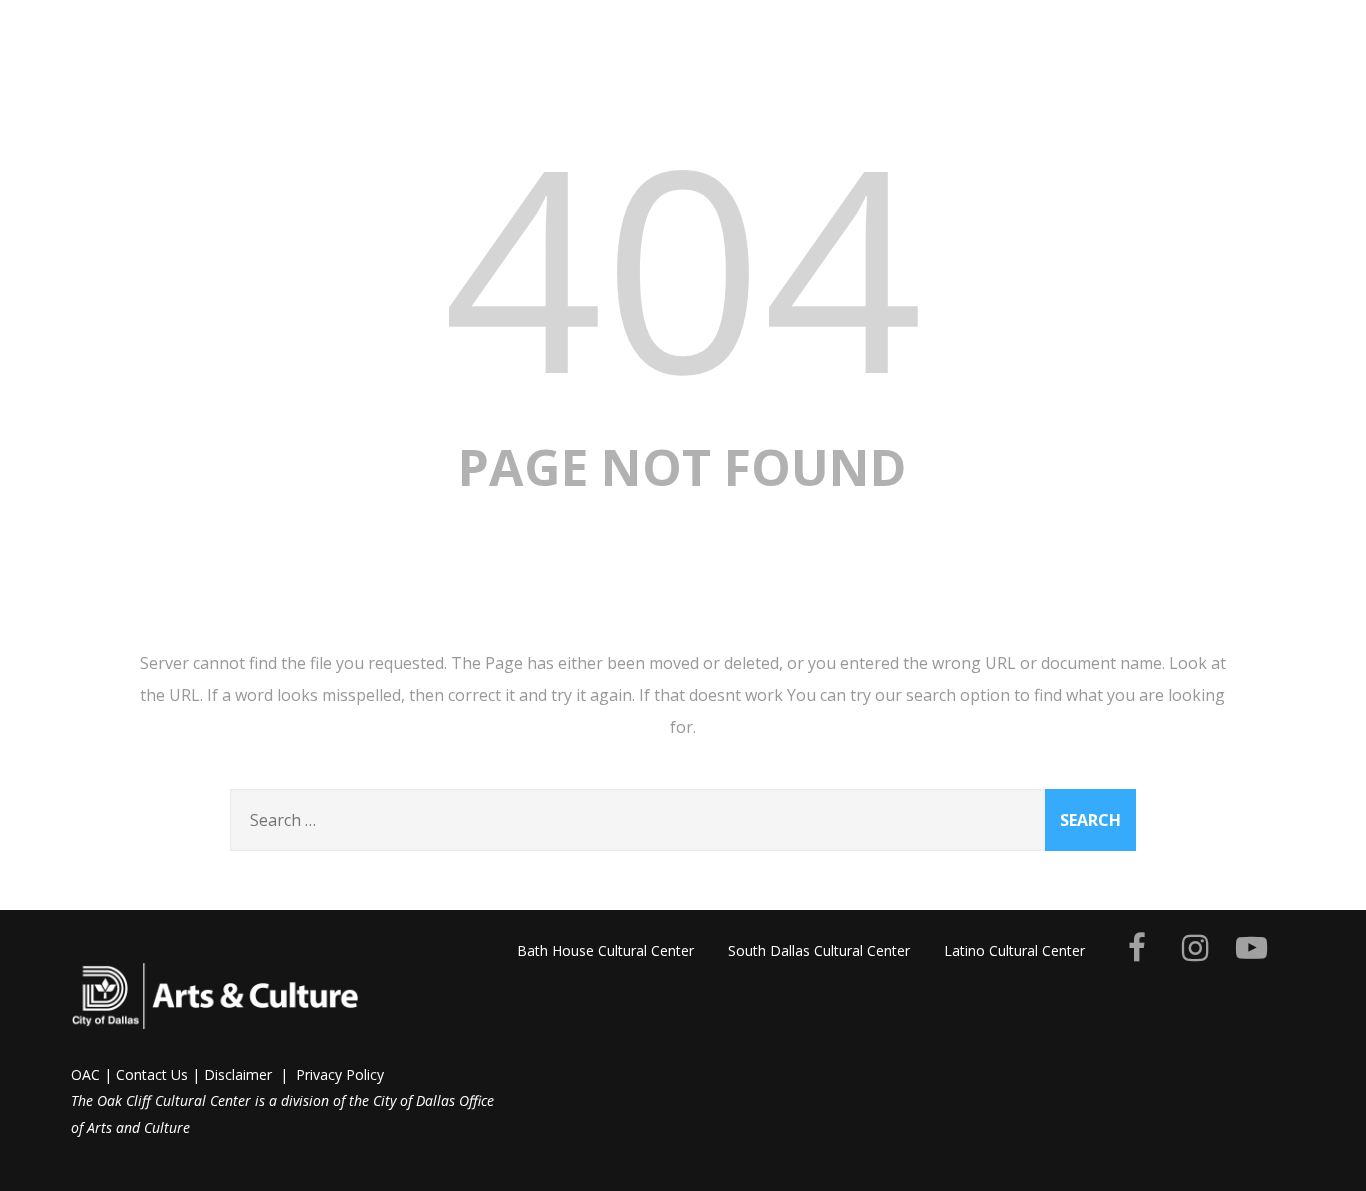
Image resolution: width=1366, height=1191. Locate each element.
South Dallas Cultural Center (819, 950)
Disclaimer (238, 1074)
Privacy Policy (340, 1074)
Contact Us (152, 1074)
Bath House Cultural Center (605, 950)
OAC (85, 1074)
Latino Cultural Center (1014, 950)
